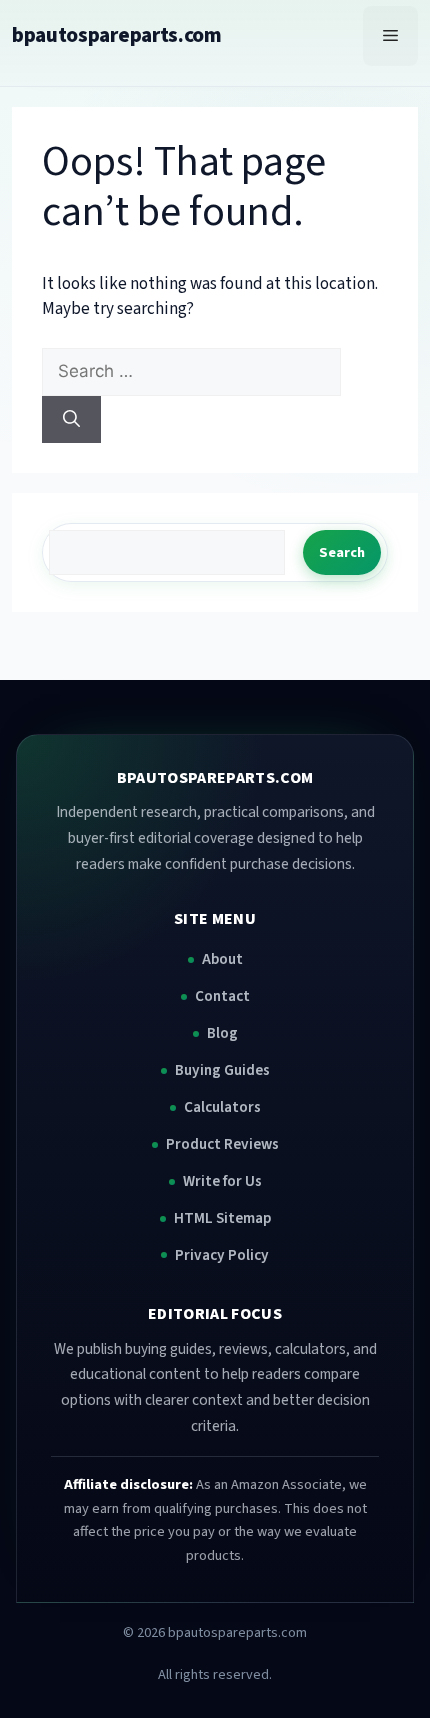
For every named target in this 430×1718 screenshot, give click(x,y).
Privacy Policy (222, 1255)
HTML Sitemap (222, 1218)
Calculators (222, 1107)
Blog (222, 1033)
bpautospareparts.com (117, 35)
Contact (222, 996)
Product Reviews (222, 1144)
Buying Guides (222, 1070)
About (222, 959)
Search (342, 552)
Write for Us (222, 1181)
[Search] (71, 420)
